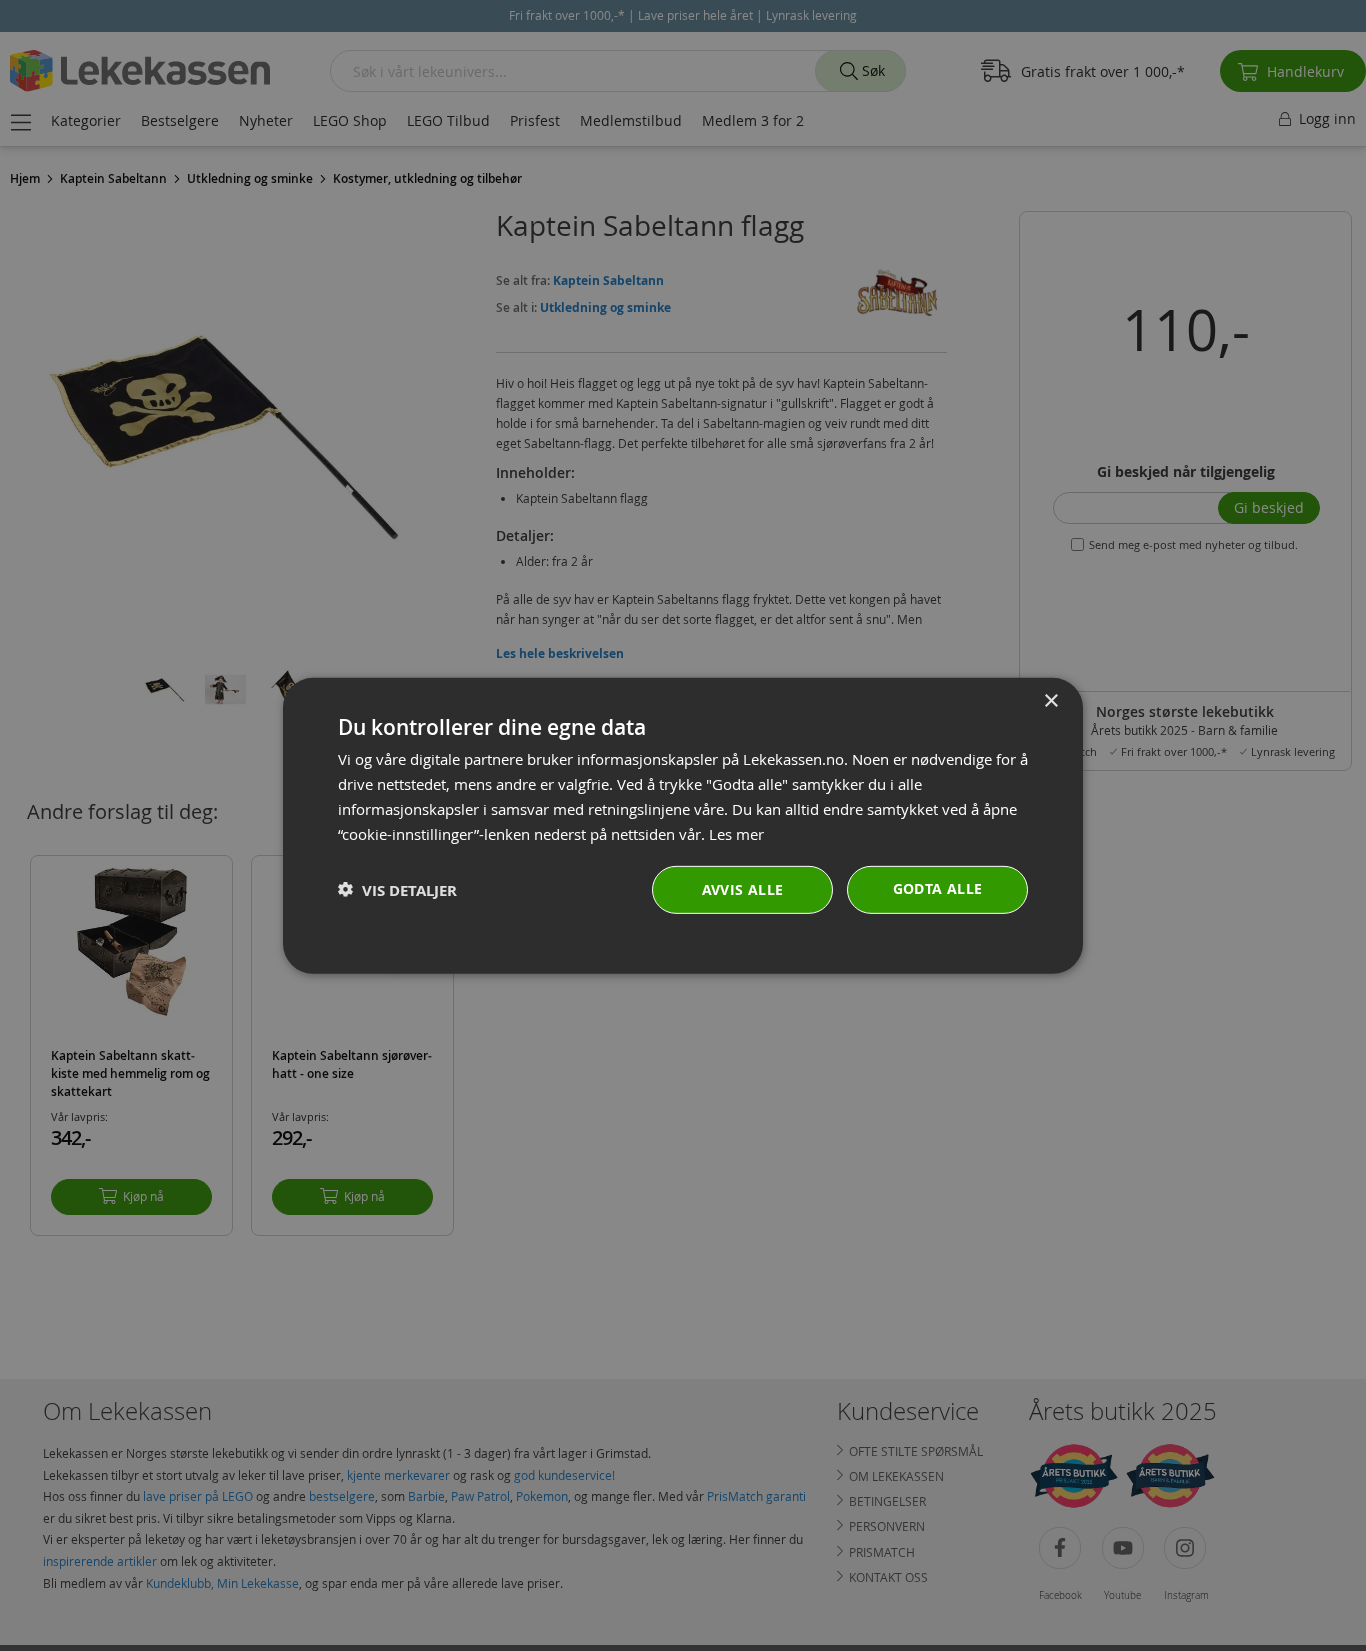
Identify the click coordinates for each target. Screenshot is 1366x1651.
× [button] (1050, 700)
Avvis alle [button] (743, 889)
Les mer (736, 833)
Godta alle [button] (938, 888)
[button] (397, 889)
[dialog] (683, 825)
